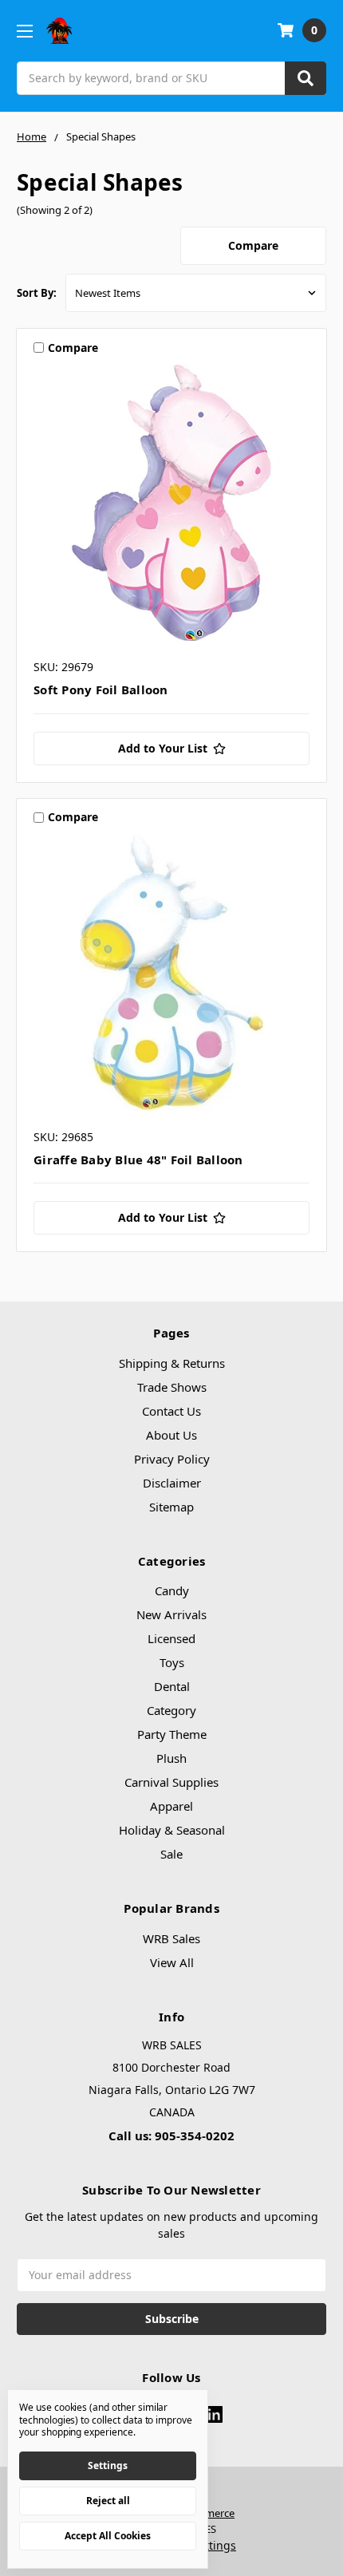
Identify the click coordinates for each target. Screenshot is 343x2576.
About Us (171, 1435)
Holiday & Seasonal (172, 1830)
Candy (172, 1590)
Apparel (171, 1806)
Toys (172, 1662)
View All (172, 1962)
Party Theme (172, 1734)
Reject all (108, 2501)
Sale (171, 1854)
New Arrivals (171, 1614)
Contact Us (171, 1411)
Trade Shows (172, 1387)
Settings (108, 2465)
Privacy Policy (172, 1459)
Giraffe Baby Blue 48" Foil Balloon (138, 1160)
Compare (253, 245)
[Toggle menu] (24, 31)
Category (171, 1710)
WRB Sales (171, 1938)
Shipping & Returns (172, 1363)
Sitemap (171, 1507)
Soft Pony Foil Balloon (101, 689)
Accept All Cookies (108, 2536)
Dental (172, 1686)
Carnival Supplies (171, 1782)
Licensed (171, 1638)
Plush (171, 1758)
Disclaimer (172, 1483)
